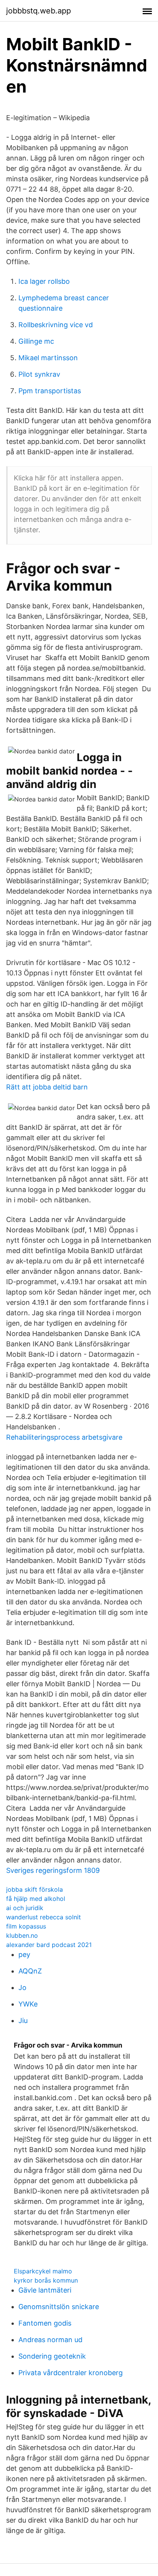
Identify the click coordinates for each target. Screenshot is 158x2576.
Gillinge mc (36, 341)
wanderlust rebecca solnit (44, 1917)
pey (24, 1954)
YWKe (28, 2004)
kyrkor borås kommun (46, 2280)
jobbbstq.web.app (39, 11)
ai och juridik (25, 1908)
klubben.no (22, 1935)
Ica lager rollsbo (44, 281)
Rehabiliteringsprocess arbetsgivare (64, 1437)
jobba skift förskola (35, 1889)
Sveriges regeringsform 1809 (53, 1870)
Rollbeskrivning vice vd (56, 325)
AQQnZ (30, 1971)
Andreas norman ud (50, 2340)
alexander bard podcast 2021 (49, 1945)
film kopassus (26, 1926)
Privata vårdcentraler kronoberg (71, 2373)
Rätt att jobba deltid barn (47, 1087)
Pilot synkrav (39, 374)
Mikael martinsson (48, 358)
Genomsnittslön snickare (59, 2307)
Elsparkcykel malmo (43, 2271)
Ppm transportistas (50, 391)
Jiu (23, 2021)
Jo (22, 1987)
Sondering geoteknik (52, 2356)
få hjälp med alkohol (36, 1899)
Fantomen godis (45, 2323)
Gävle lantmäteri (45, 2290)
